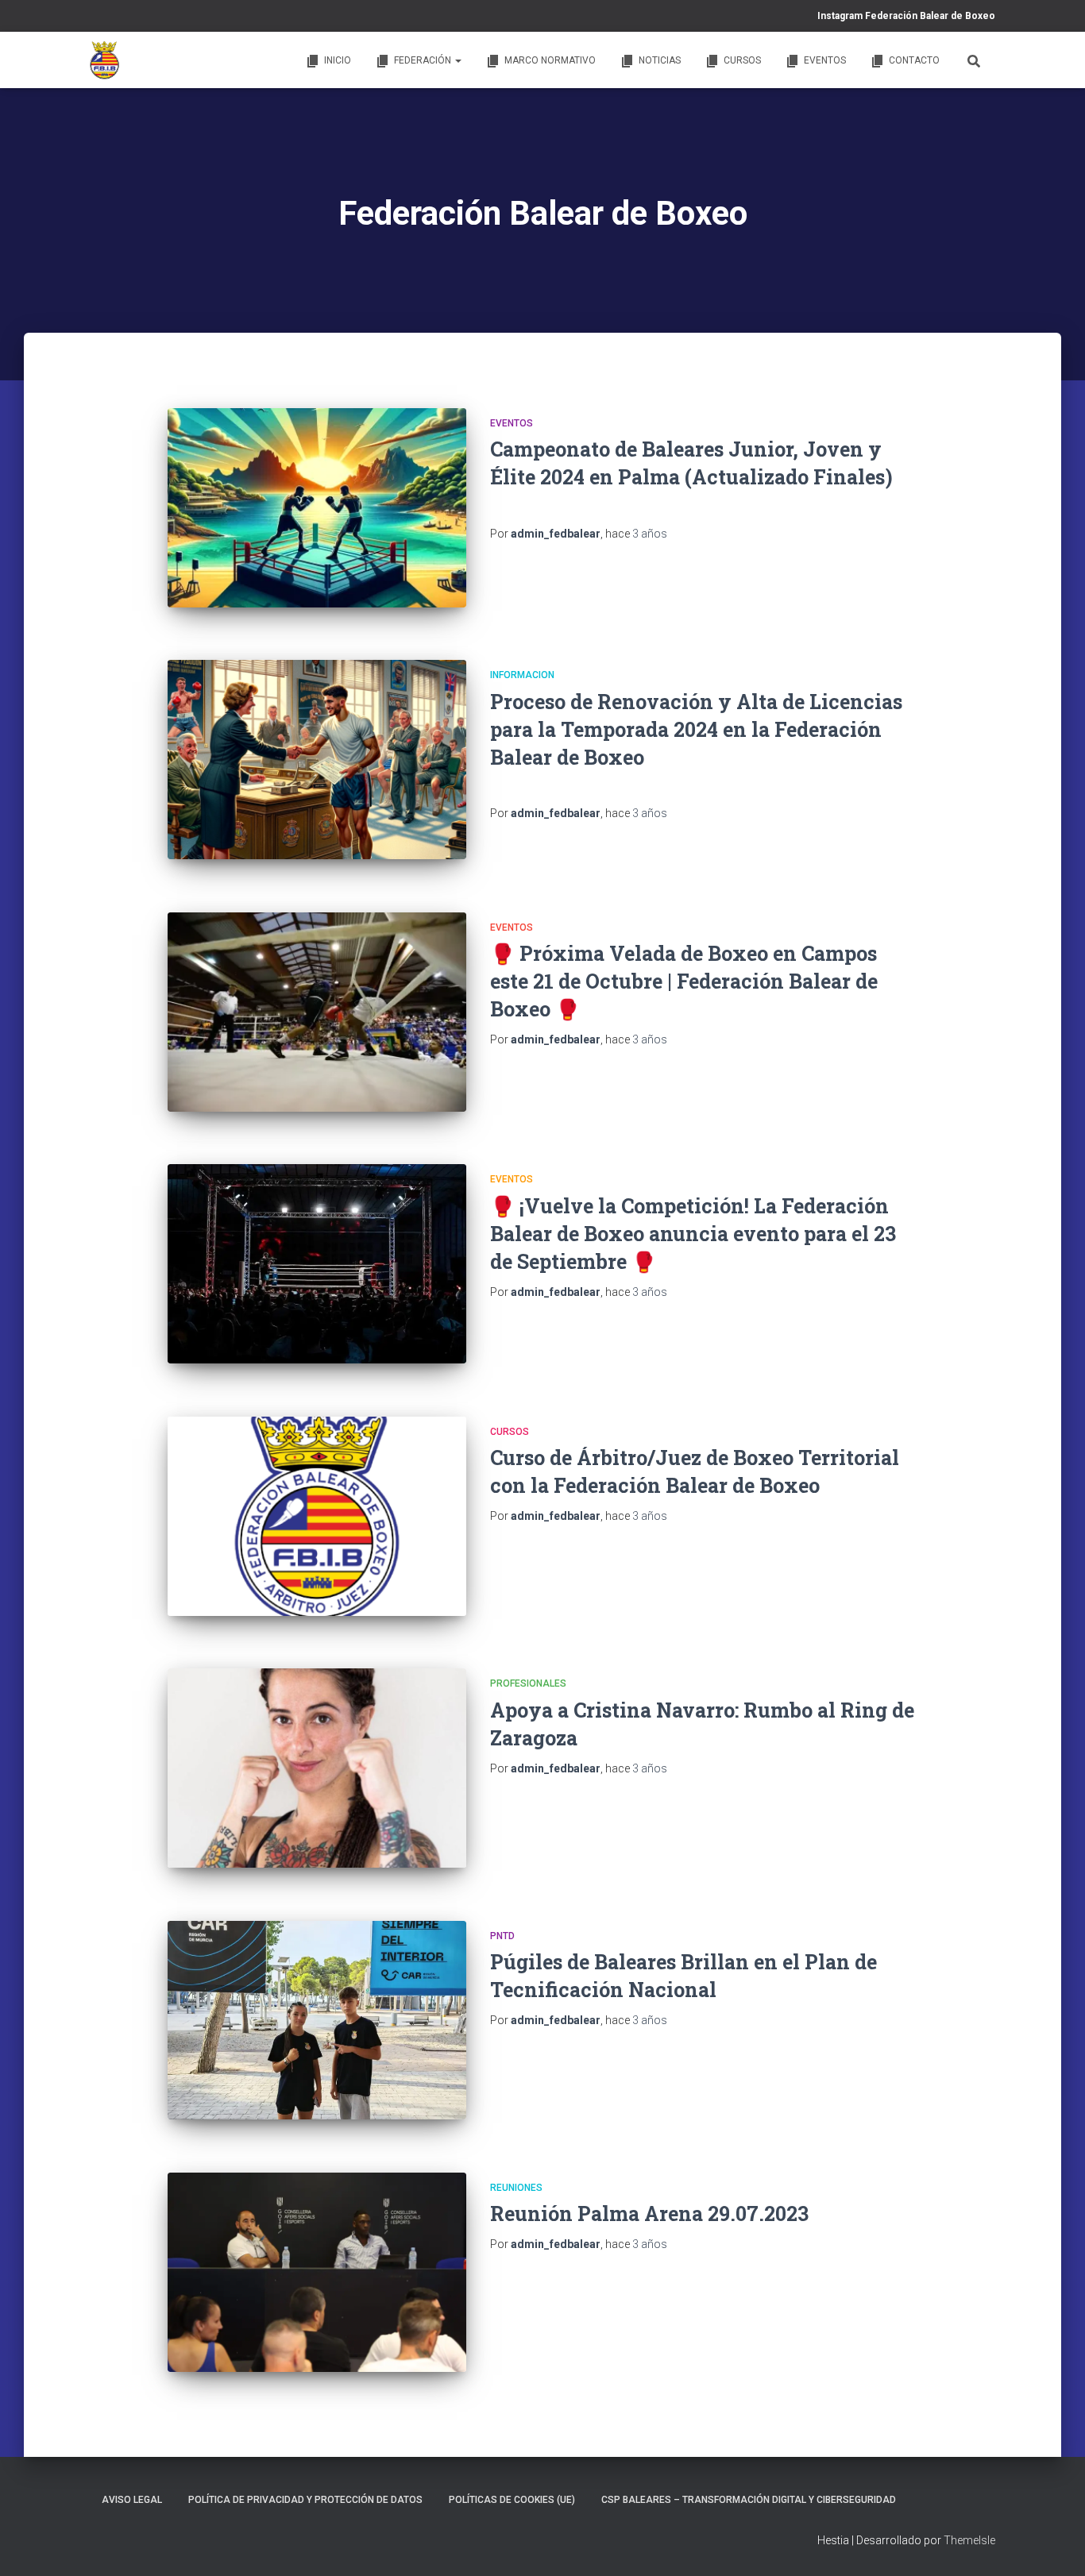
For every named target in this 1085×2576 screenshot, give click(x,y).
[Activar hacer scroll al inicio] (1054, 2544)
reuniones (516, 2188)
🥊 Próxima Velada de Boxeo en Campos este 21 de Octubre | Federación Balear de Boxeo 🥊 (684, 981)
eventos (512, 423)
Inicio (338, 60)
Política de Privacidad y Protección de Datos (305, 2500)
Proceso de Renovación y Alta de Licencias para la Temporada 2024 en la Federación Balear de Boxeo (696, 729)
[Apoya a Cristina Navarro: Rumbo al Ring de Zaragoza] (317, 1768)
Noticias (660, 60)
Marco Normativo (550, 60)
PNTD (502, 1936)
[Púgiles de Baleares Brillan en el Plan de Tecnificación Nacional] (317, 2021)
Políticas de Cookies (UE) (512, 2500)
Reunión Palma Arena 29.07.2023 (649, 2214)
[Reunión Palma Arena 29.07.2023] (317, 2272)
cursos (510, 1432)
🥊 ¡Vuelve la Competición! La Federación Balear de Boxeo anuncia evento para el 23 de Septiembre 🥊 (693, 1234)
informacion (522, 675)
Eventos (825, 60)
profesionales (528, 1683)
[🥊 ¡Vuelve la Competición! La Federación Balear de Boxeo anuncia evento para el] (317, 1264)
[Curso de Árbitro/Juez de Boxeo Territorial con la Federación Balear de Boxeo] (317, 1516)
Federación (424, 60)
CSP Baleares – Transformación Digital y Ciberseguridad (749, 2500)
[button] (458, 60)
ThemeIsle (969, 2540)
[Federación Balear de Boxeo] (105, 60)
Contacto (914, 60)
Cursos (742, 60)
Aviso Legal (132, 2500)
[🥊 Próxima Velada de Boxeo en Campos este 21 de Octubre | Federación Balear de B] (317, 1012)
